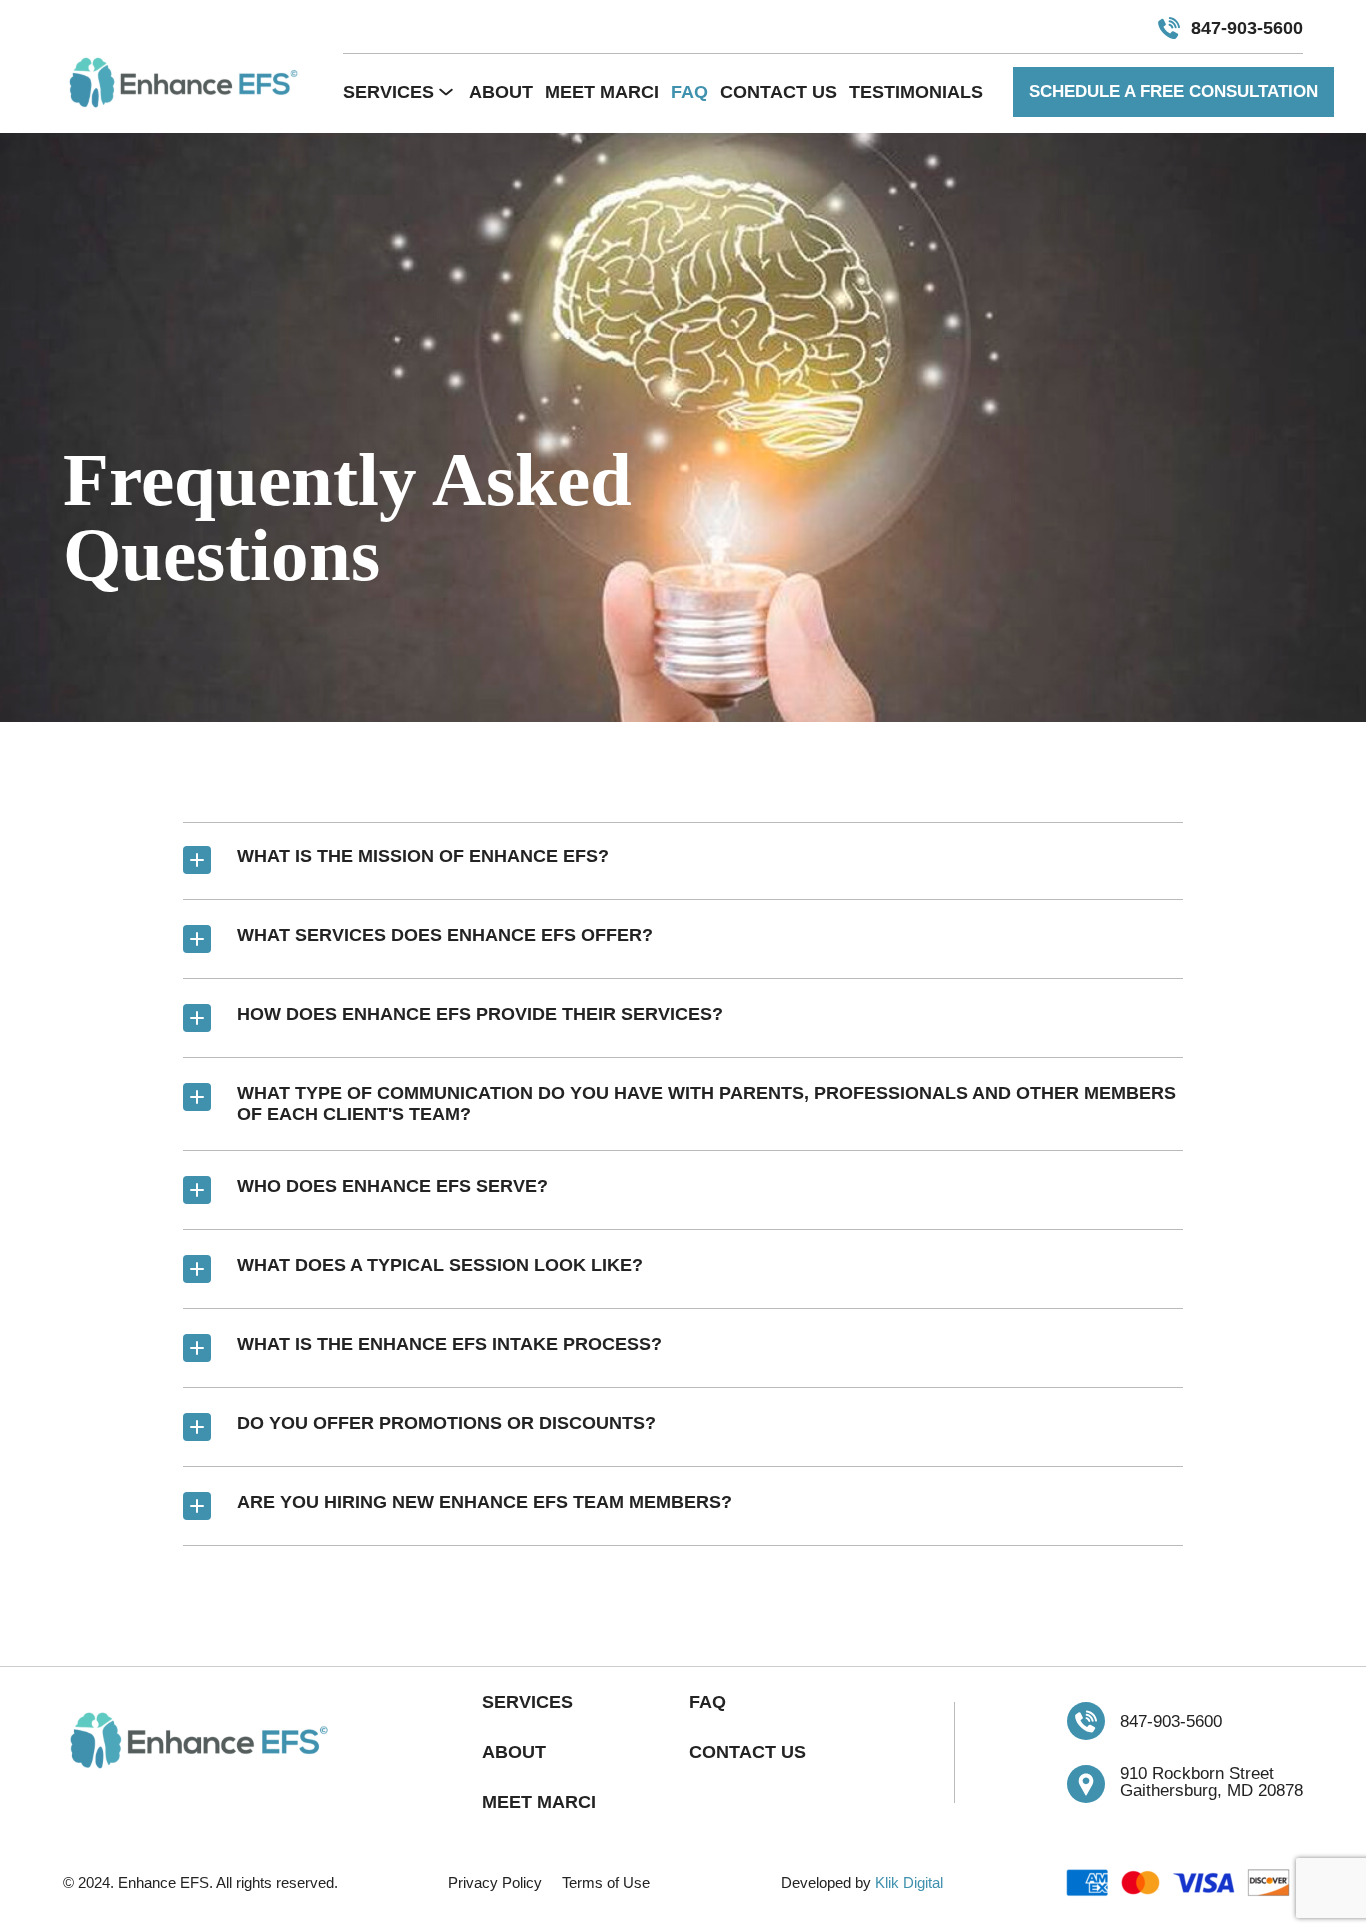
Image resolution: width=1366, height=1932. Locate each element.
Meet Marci (602, 92)
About (501, 92)
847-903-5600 (1247, 28)
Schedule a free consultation (1173, 91)
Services (388, 92)
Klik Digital (909, 1882)
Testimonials (916, 92)
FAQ (689, 92)
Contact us (778, 92)
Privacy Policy (495, 1882)
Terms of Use (606, 1882)
